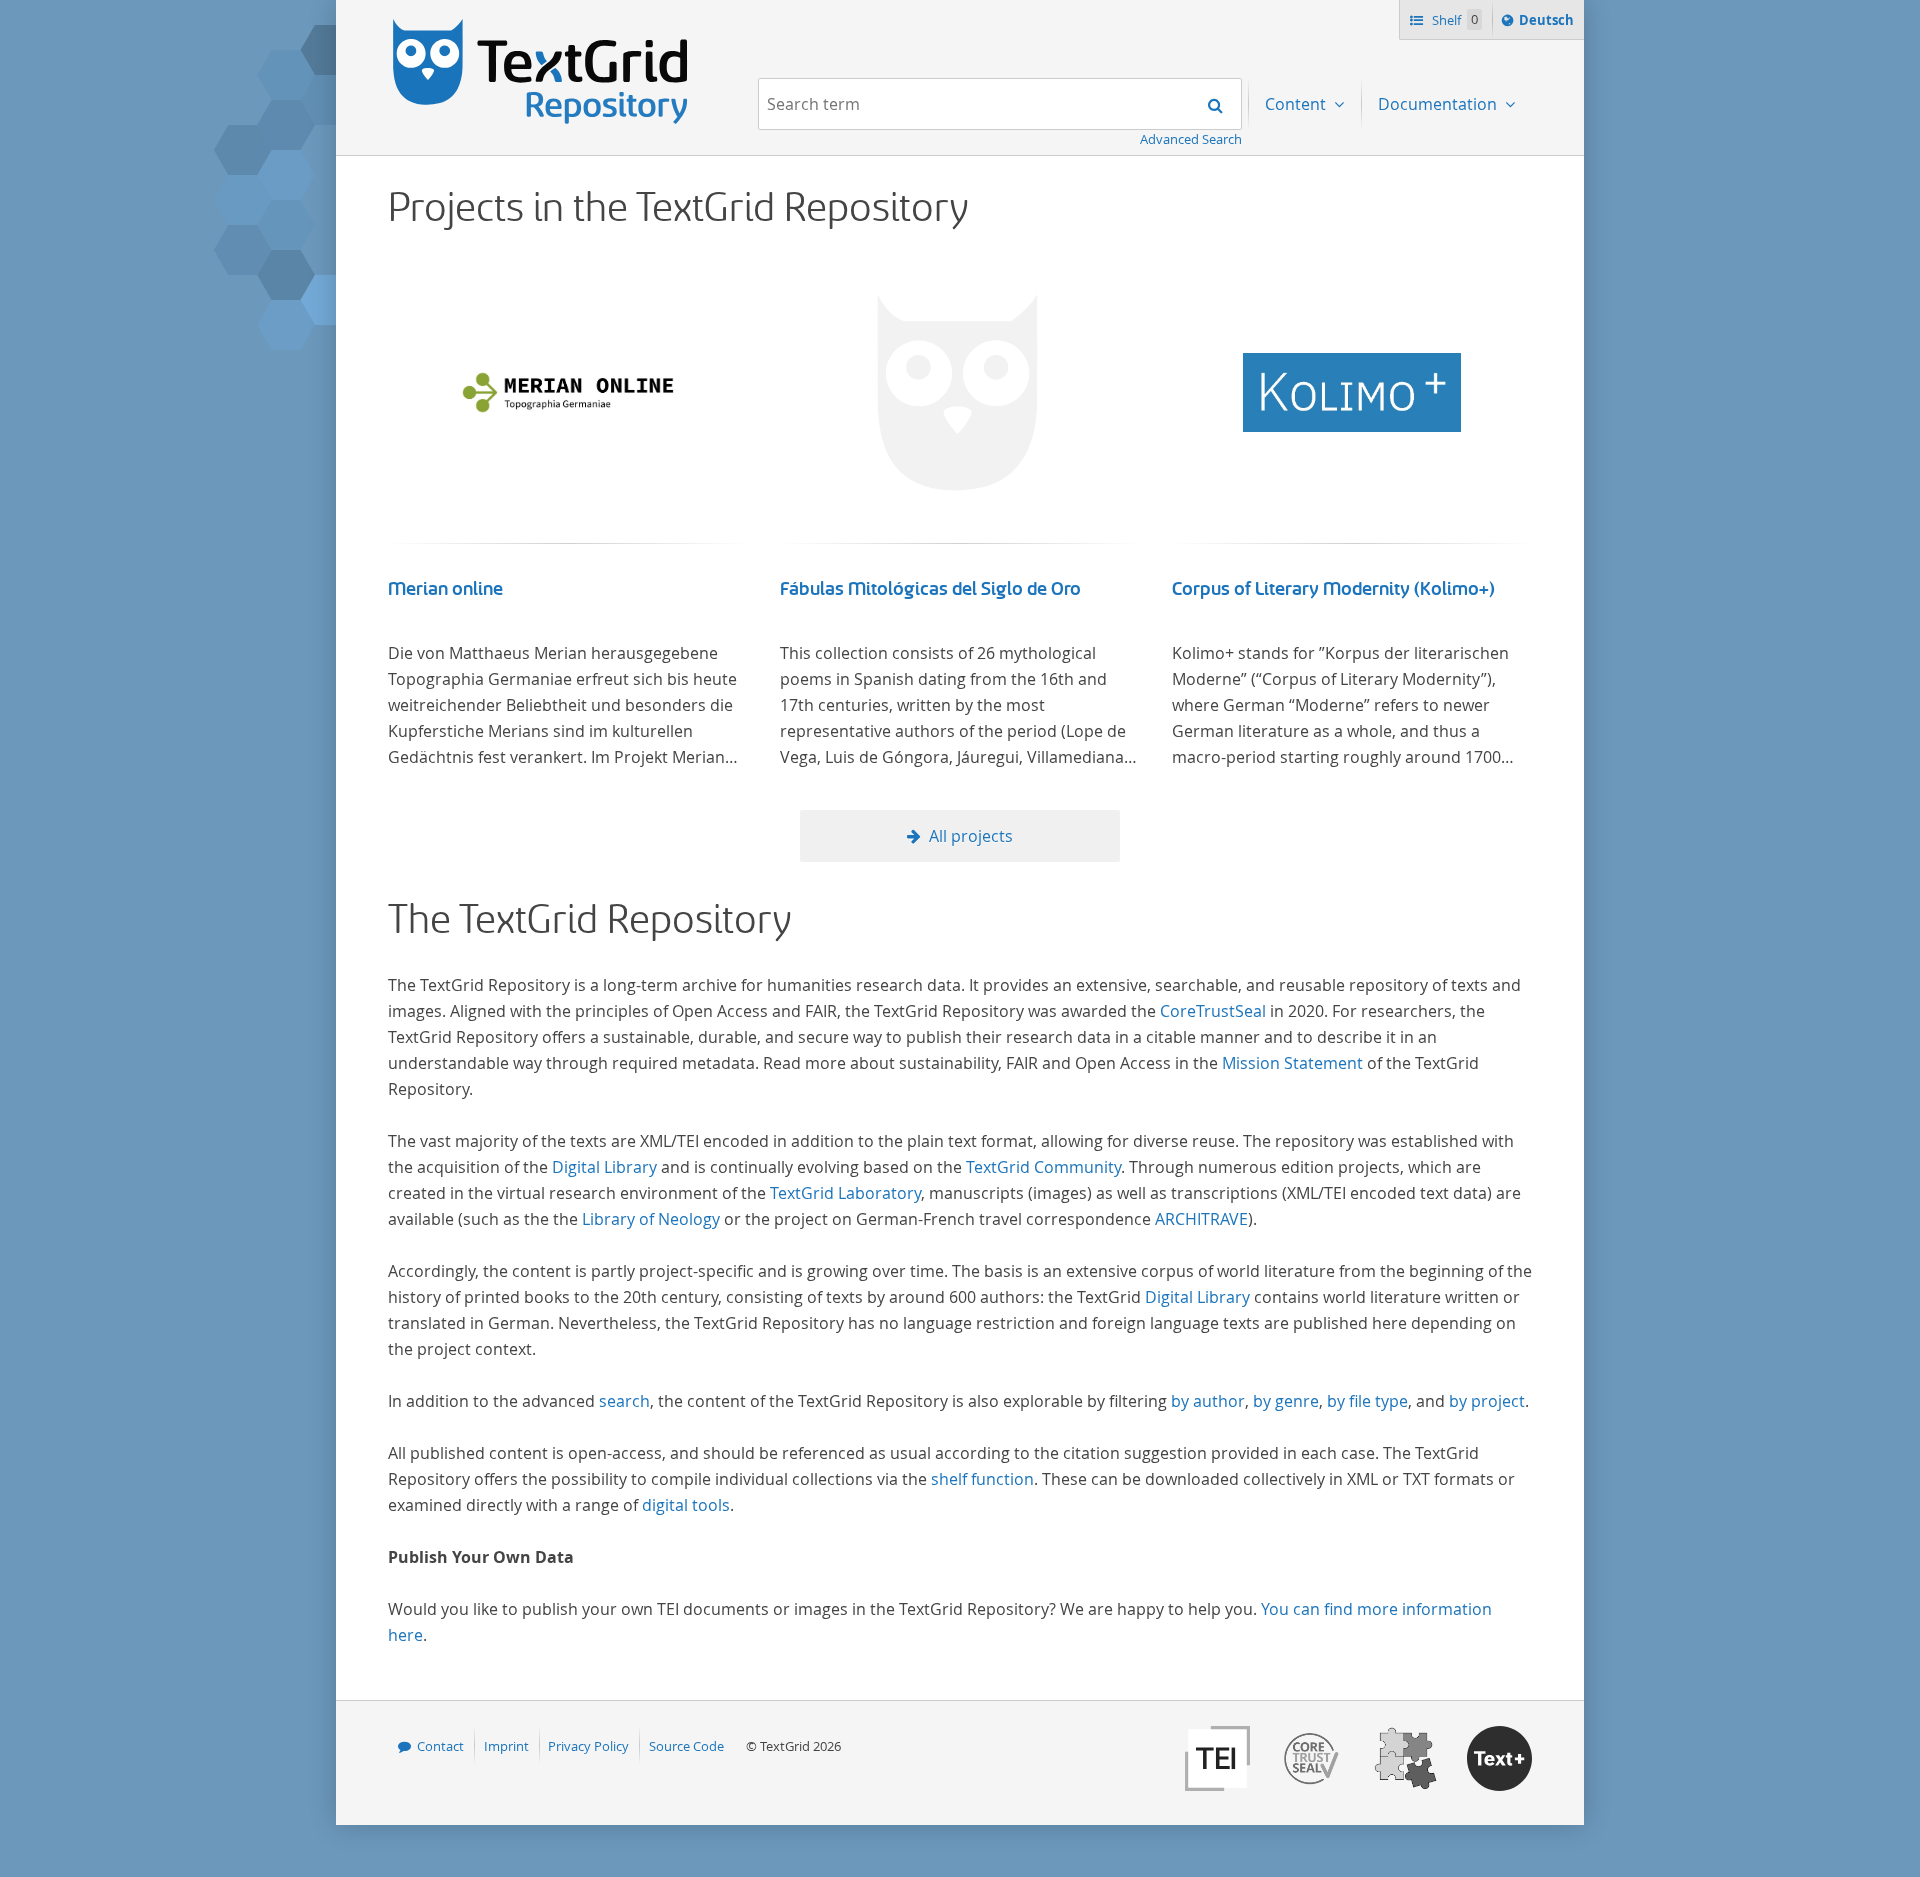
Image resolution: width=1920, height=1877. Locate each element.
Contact (440, 1746)
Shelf (1453, 20)
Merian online (445, 589)
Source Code (686, 1746)
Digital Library (604, 1167)
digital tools (686, 1505)
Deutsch (1548, 24)
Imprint (506, 1746)
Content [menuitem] (1297, 104)
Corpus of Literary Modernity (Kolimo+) (1333, 589)
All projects (971, 836)
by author (1208, 1401)
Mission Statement (1292, 1063)
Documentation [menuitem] (1439, 104)
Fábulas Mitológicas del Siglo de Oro (930, 589)
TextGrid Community (1043, 1167)
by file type (1367, 1401)
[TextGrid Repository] (541, 26)
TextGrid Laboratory (845, 1193)
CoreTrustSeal (1213, 1011)
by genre (1286, 1401)
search (624, 1401)
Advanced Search (1191, 139)
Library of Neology (651, 1219)
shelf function (982, 1479)
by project (1487, 1401)
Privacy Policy (588, 1746)
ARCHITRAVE (1201, 1219)
